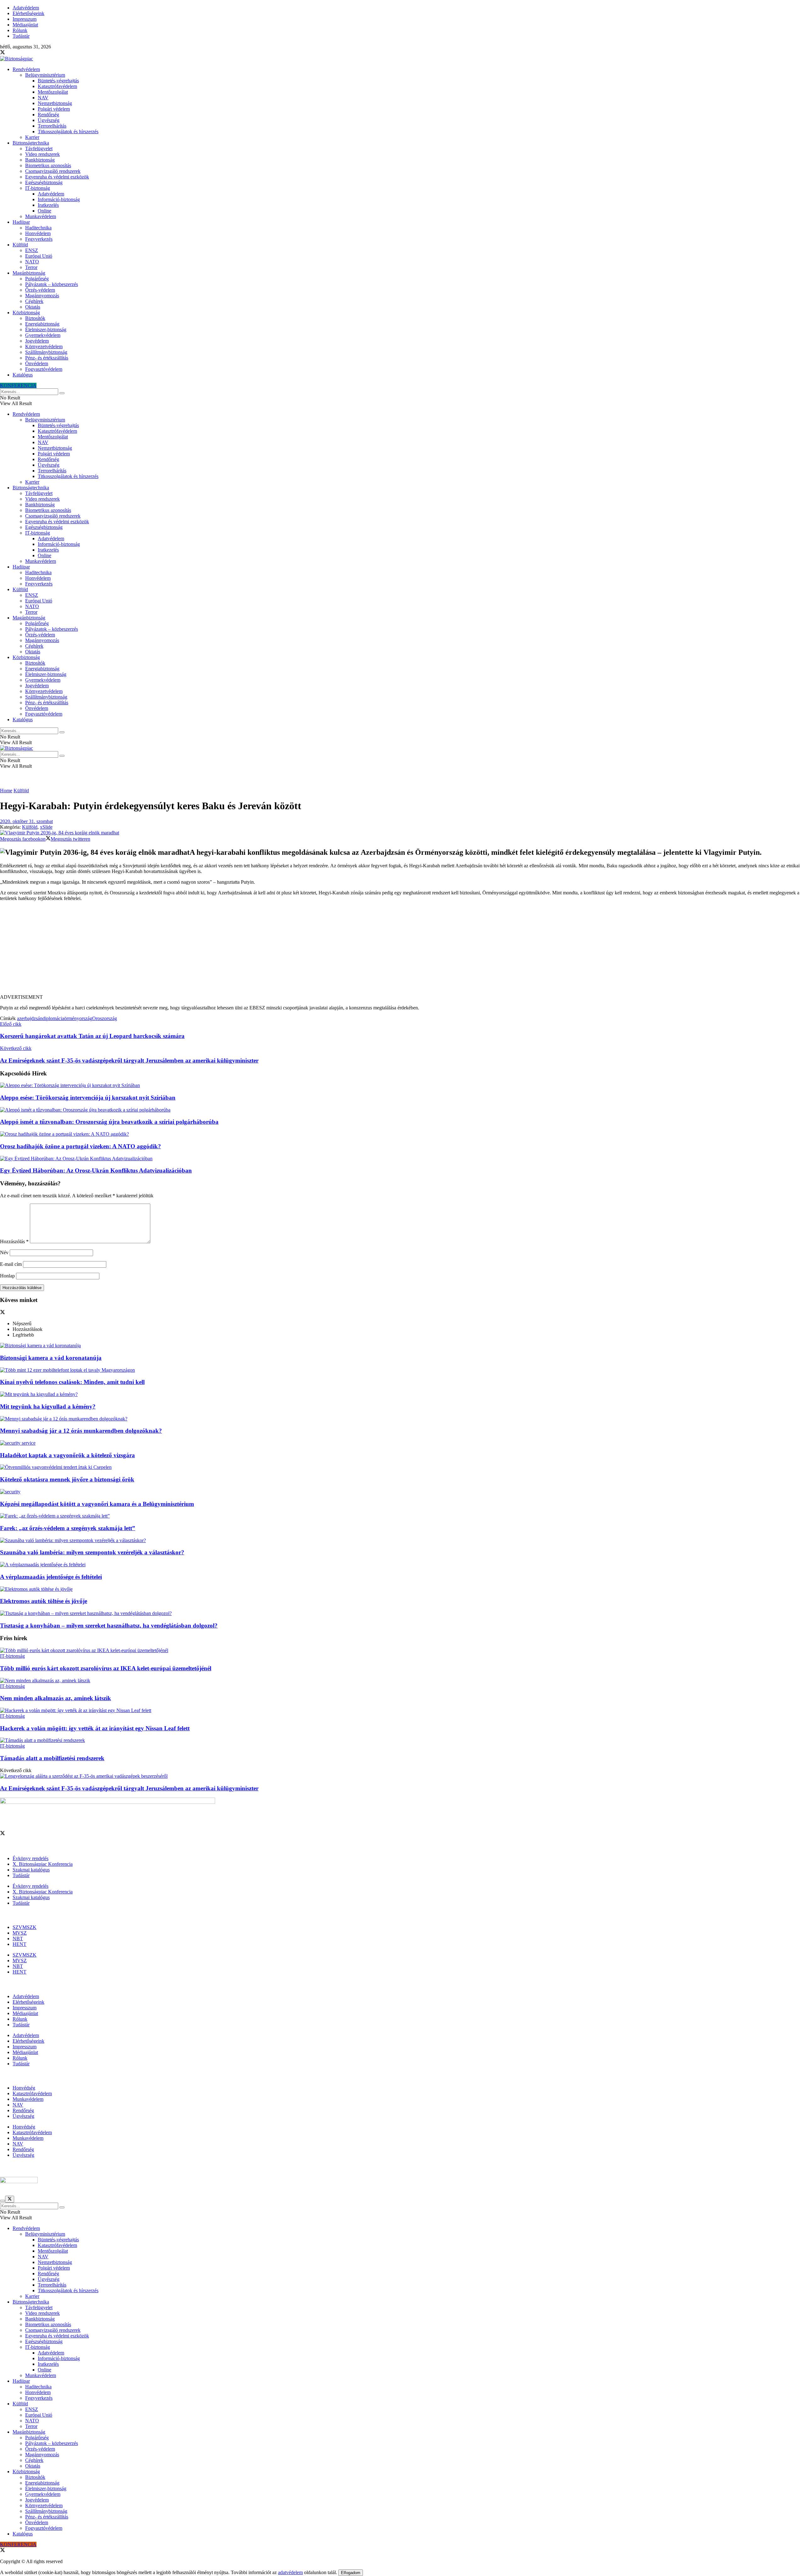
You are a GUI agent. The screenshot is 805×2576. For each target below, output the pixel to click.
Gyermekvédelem (43, 335)
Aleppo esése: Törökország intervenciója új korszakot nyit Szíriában (88, 1098)
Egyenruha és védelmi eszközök (57, 177)
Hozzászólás (14, 1241)
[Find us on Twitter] (3, 53)
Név (4, 1252)
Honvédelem (38, 233)
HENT (19, 1944)
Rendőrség (48, 115)
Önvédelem (37, 363)
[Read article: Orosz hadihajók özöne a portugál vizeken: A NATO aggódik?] (402, 1134)
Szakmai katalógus (31, 1870)
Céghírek (34, 301)
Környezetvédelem (44, 346)
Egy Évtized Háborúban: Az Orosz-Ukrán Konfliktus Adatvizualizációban (96, 1170)
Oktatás (33, 307)
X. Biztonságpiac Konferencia (43, 1864)
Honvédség (24, 2088)
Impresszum (25, 19)
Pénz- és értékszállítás (47, 358)
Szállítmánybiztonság (46, 352)
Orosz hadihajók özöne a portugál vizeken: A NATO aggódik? (80, 1146)
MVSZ (20, 1933)
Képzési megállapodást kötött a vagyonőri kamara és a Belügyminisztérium (97, 1504)
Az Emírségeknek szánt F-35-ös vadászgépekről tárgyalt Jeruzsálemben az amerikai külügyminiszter (129, 1788)
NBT (18, 1939)
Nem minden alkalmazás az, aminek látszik (56, 1698)
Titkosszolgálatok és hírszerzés (68, 132)
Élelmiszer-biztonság (46, 330)
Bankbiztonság (40, 160)
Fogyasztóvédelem (44, 369)
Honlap (7, 1276)
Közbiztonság (26, 313)
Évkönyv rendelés (31, 1858)
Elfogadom (351, 2573)
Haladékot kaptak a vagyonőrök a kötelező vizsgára (67, 1455)
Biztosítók (35, 318)
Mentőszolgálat (53, 92)
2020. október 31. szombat (26, 821)
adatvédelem (290, 2572)
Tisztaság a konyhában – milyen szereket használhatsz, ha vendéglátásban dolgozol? (109, 1626)
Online (44, 211)
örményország (78, 1018)
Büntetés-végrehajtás (58, 81)
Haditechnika (38, 228)
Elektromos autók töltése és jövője (44, 1601)
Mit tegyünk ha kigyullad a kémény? (48, 1406)
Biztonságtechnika (31, 143)
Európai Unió (39, 256)
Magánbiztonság (29, 273)
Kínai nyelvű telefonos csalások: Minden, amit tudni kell (72, 1382)
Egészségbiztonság (44, 182)
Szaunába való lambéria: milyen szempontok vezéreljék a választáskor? (92, 1552)
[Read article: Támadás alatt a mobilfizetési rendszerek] (402, 1740)
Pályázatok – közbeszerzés (52, 284)
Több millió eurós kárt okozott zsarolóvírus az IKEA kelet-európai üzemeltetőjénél (106, 1668)
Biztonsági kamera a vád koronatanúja (51, 1358)
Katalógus (23, 375)
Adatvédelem (26, 8)
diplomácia (53, 1018)
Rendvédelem (26, 69)
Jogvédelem (37, 341)
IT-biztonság (38, 188)
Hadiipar (21, 222)
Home (6, 791)
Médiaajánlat (25, 25)
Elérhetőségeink (28, 13)
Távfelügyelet (39, 148)
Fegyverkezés (39, 239)
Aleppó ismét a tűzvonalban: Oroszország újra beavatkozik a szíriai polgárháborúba (109, 1122)
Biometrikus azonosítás (48, 165)
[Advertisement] (402, 950)
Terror (31, 267)
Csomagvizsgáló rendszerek (53, 171)
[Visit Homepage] (17, 59)
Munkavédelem (41, 216)
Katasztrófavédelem (57, 86)
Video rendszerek (42, 154)
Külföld (20, 245)
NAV (43, 98)
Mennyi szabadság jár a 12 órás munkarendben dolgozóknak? (81, 1431)
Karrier (32, 137)
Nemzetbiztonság (55, 103)
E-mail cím (11, 1264)
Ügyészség (49, 120)
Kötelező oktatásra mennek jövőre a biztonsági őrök (67, 1479)
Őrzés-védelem (40, 290)
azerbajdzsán (30, 1018)
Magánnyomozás (42, 296)
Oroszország (105, 1018)
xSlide (46, 827)
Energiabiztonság (42, 324)
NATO (32, 262)
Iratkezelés (48, 205)
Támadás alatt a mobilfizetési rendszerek (52, 1758)
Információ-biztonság (59, 199)
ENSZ (32, 250)
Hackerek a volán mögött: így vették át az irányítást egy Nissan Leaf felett (95, 1728)
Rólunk (20, 30)
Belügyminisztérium (45, 75)
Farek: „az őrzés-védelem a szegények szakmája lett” (68, 1528)
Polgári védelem (54, 109)
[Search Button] (62, 393)
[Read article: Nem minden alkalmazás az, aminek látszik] (402, 1681)
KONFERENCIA (18, 385)
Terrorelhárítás (52, 126)
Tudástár (21, 36)
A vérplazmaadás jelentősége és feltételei (51, 1577)
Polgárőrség (37, 279)
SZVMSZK (25, 1927)
